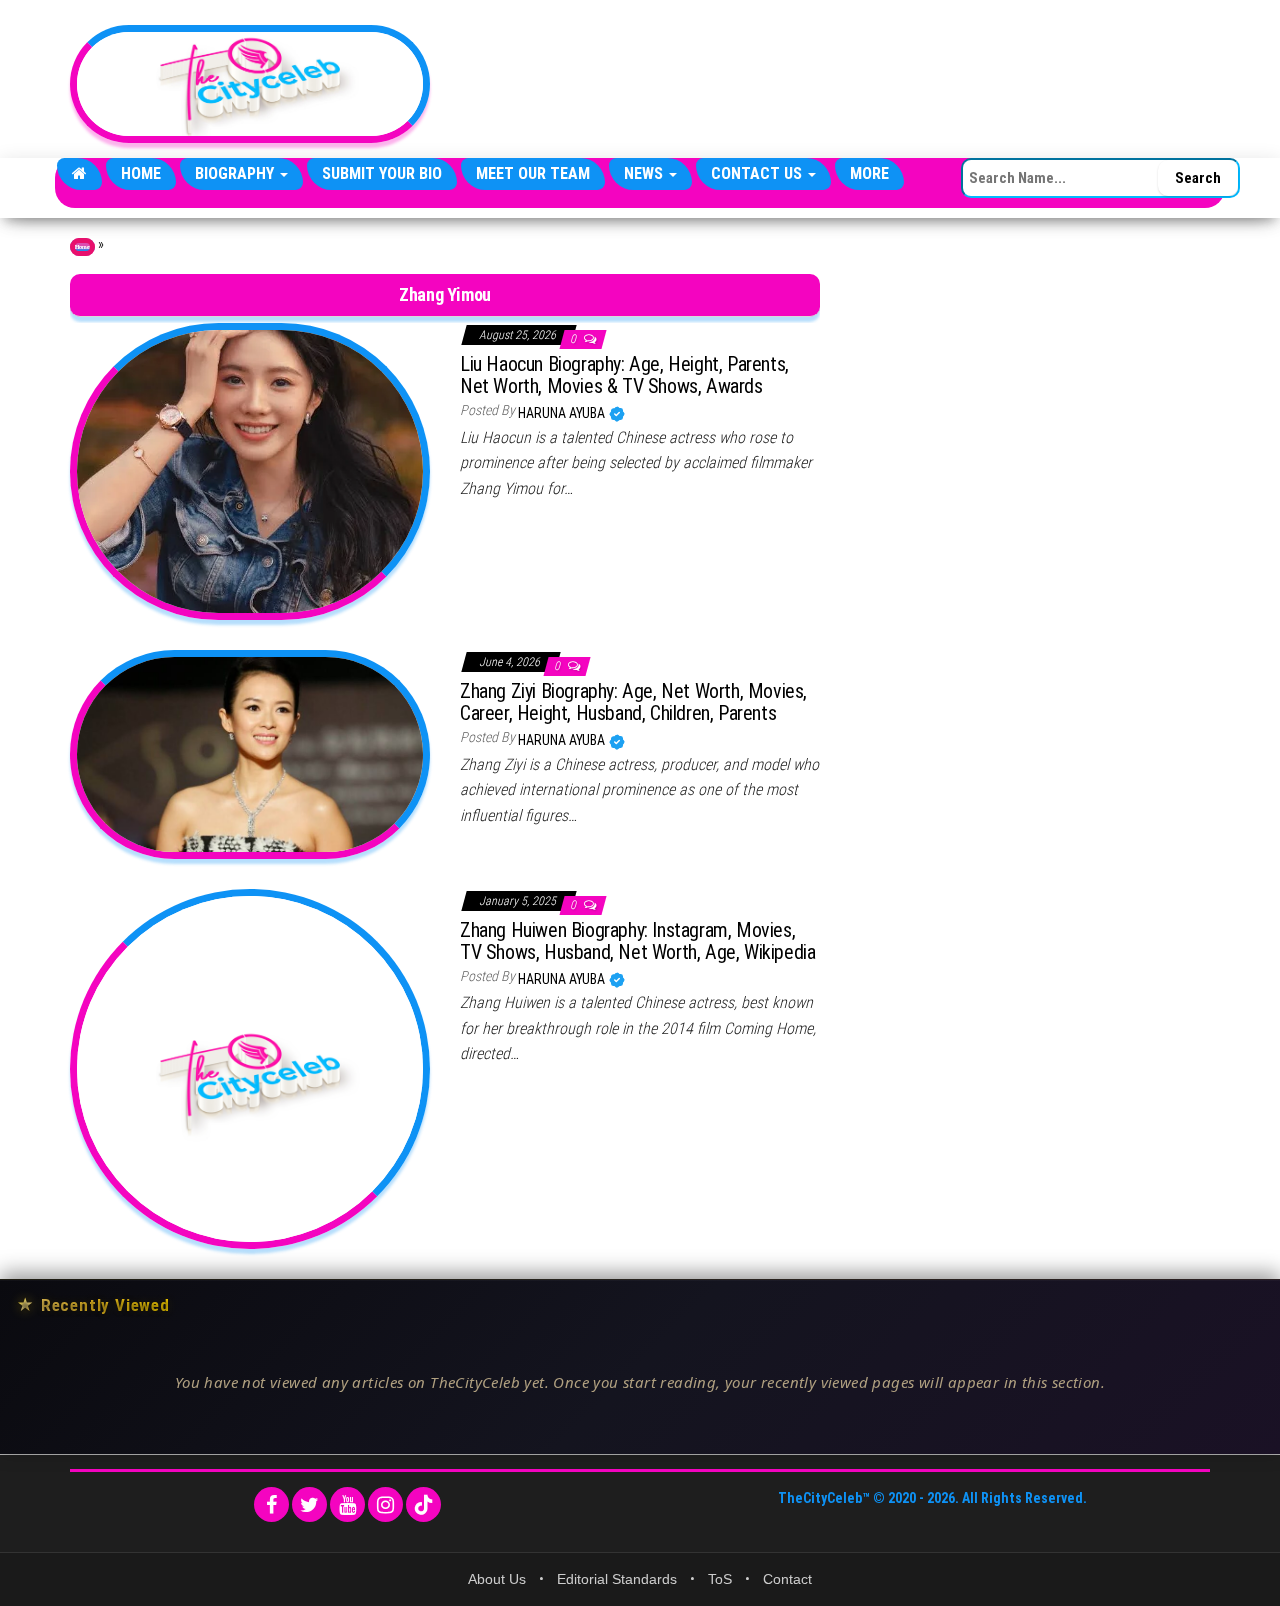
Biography (236, 173)
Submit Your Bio (382, 173)
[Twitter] (309, 1504)
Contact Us (758, 173)
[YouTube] (347, 1504)
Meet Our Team (533, 173)
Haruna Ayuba (563, 413)
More (869, 173)
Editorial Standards (617, 1579)
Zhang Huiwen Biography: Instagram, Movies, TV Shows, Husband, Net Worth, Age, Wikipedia (637, 941)
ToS (720, 1579)
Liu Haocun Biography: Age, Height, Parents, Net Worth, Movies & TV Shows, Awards (624, 375)
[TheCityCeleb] (79, 174)
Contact (787, 1579)
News (645, 173)
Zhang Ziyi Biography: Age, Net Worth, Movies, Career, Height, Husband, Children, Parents (633, 702)
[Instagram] (385, 1504)
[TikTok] (423, 1504)
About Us (497, 1579)
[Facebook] (271, 1504)
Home (141, 173)
